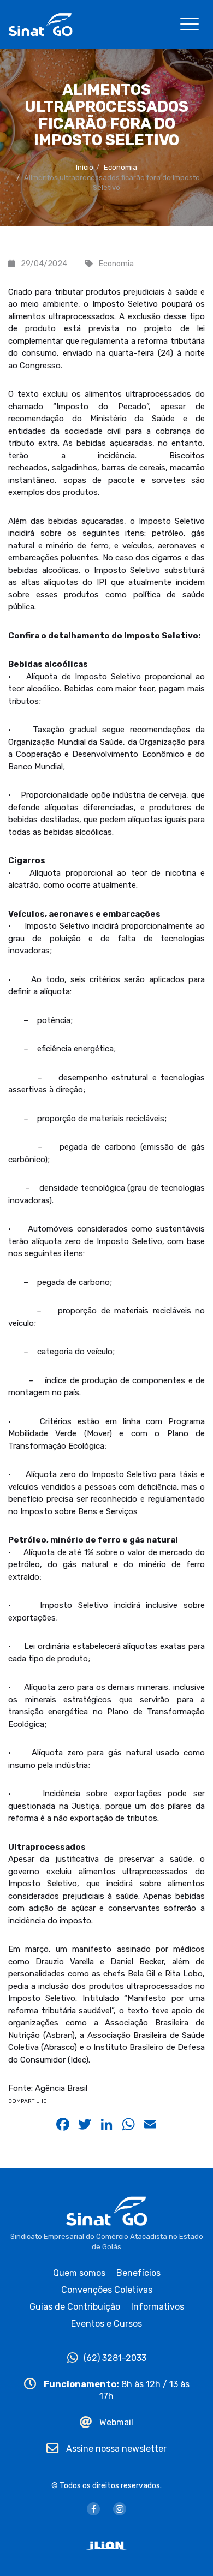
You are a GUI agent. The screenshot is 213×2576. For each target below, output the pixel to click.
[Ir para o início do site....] (40, 24)
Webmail (115, 2422)
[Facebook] (93, 2509)
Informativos (158, 2307)
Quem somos (79, 2273)
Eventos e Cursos (106, 2324)
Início (85, 167)
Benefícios (138, 2273)
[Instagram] (120, 2509)
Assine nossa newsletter (115, 2449)
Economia (120, 167)
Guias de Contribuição (75, 2307)
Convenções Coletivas (107, 2290)
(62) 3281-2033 (115, 2358)
